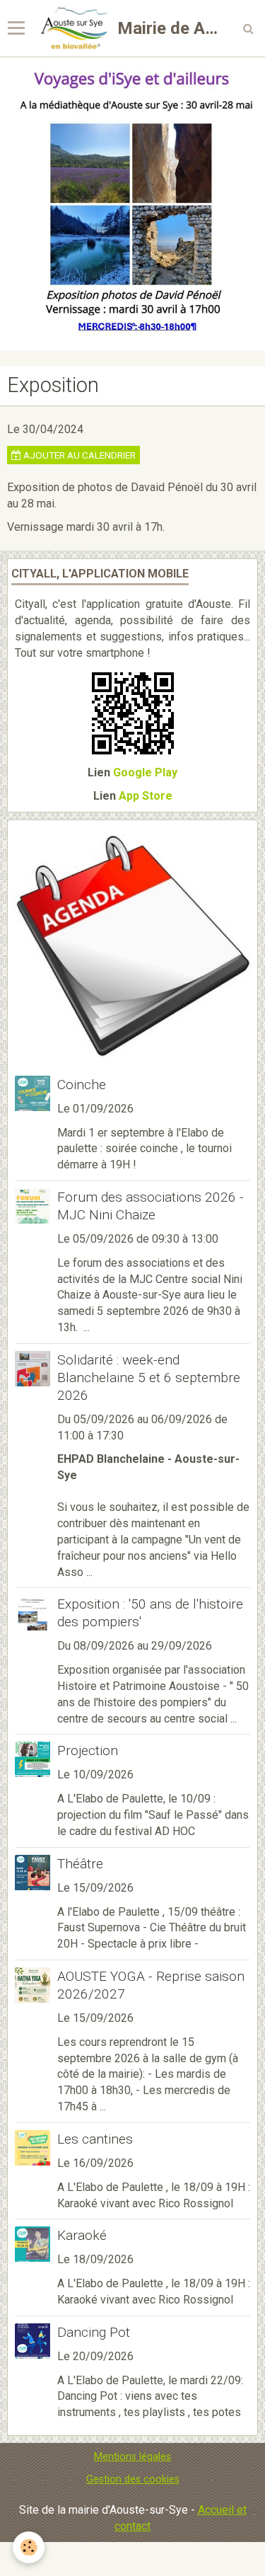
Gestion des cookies (133, 2479)
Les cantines (95, 2139)
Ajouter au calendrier (78, 455)
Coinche (82, 1085)
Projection (88, 1750)
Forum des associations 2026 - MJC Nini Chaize (151, 1206)
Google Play (145, 772)
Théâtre (80, 1864)
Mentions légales (132, 2457)
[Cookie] (29, 2547)
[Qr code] (133, 712)
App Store (146, 796)
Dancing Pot (94, 2332)
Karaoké (82, 2235)
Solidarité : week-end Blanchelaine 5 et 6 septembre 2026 (149, 1378)
